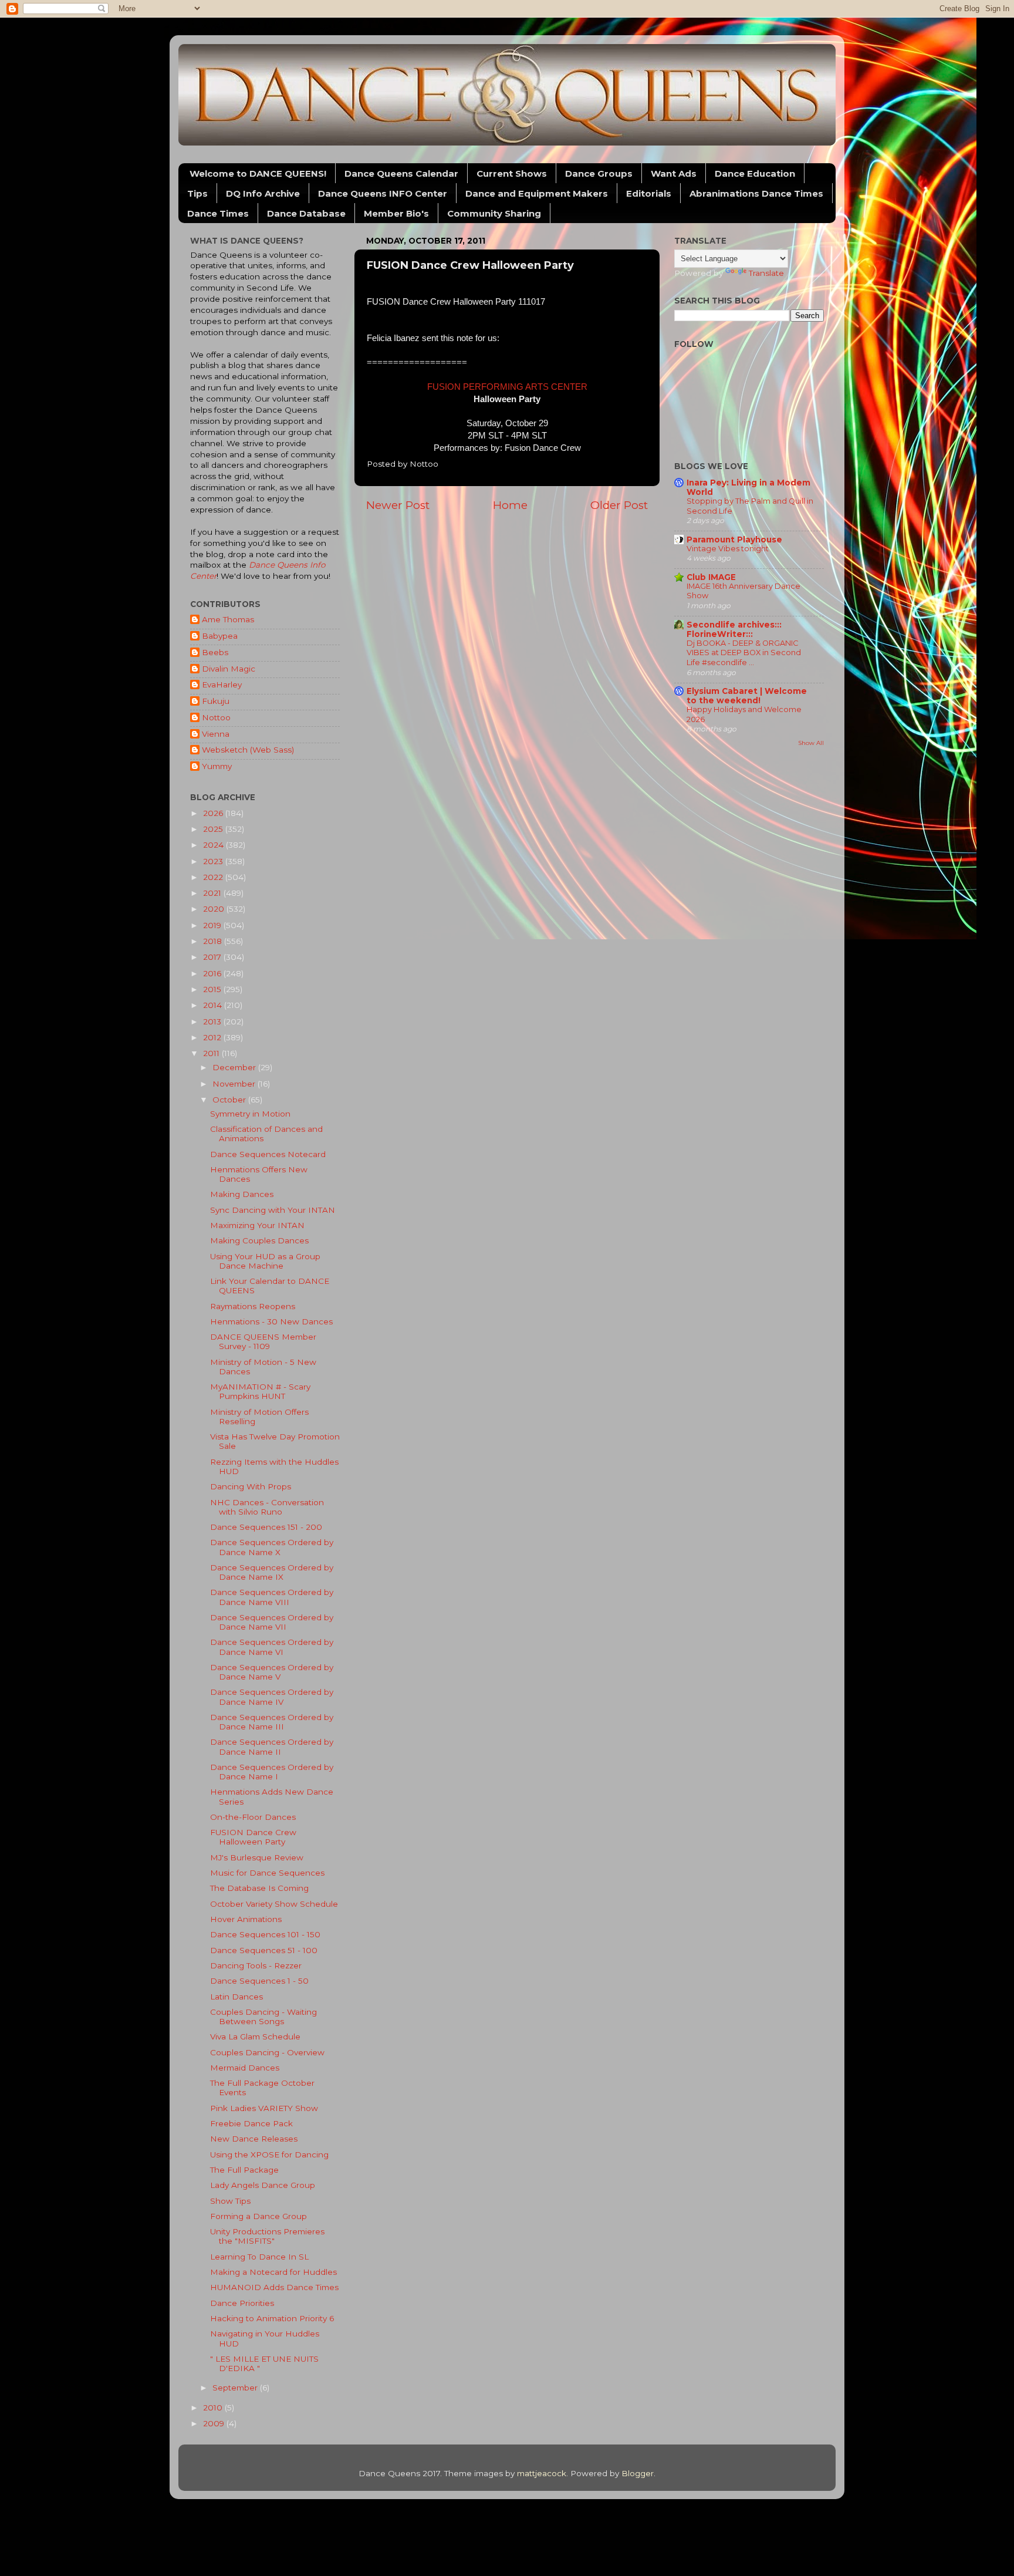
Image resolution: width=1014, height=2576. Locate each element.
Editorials (649, 193)
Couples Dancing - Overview (267, 2052)
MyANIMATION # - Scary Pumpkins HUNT (260, 1391)
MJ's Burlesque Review (257, 1857)
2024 (214, 845)
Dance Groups (599, 173)
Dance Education (755, 173)
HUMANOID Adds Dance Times (274, 2287)
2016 (213, 973)
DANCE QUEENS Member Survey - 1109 (263, 1341)
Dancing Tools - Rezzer (256, 1965)
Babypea (220, 636)
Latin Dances (236, 1997)
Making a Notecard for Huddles (273, 2272)
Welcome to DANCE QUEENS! (258, 173)
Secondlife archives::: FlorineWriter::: (734, 629)
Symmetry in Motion (250, 1114)
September (236, 2388)
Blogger (638, 2473)
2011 (212, 1053)
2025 (214, 829)
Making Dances (242, 1194)
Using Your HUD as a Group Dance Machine (265, 1261)
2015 (213, 989)
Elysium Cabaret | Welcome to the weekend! (747, 696)
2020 (215, 909)
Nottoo (216, 717)
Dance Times (218, 213)
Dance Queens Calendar (401, 173)
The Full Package (244, 2170)
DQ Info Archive (263, 193)
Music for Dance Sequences (267, 1873)
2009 (215, 2423)
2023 (214, 861)
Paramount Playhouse (734, 540)
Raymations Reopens (253, 1306)
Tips (197, 193)
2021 (213, 893)
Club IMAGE (711, 577)
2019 (213, 925)
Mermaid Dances (245, 2068)
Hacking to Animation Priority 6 (272, 2318)
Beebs (215, 652)
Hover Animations (246, 1919)
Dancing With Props (251, 1486)
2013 (213, 1021)
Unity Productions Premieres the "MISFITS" (267, 2236)
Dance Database (306, 213)
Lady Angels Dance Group (263, 2185)
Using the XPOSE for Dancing (269, 2154)
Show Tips (230, 2201)
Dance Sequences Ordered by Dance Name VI (272, 1647)
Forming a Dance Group (258, 2216)
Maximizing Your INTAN (257, 1225)
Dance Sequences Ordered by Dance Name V (272, 1672)
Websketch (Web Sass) (248, 750)
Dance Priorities (242, 2303)
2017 (213, 957)
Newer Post (398, 505)
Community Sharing (494, 213)
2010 (214, 2408)
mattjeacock (542, 2473)
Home (510, 505)
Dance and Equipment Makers (537, 193)
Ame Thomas (228, 619)
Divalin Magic (229, 669)
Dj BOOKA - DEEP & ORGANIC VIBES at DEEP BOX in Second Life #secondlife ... (744, 653)
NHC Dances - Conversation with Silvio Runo (267, 1507)
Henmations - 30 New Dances (271, 1321)
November (235, 1084)
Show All (811, 743)
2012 (213, 1037)
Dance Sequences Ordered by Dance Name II (272, 1746)
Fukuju (216, 701)
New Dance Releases (254, 2139)
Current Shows (512, 173)
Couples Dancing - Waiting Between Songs (263, 2017)
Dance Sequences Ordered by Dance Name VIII (272, 1597)
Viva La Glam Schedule (255, 2036)
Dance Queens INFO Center (383, 193)
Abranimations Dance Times (756, 193)
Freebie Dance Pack (251, 2123)
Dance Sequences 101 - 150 (265, 1934)
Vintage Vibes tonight (728, 549)
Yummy (217, 766)
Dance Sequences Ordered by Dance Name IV (272, 1697)
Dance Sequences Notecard (268, 1154)
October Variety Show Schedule (274, 1904)
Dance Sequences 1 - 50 (259, 1981)
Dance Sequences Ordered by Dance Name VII (272, 1622)
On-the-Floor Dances (253, 1817)
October (230, 1100)
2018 (214, 941)
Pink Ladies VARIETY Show (264, 2108)
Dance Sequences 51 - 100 (264, 1950)
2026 (214, 813)
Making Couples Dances (259, 1240)
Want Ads (674, 173)
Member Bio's (396, 213)
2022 (214, 877)
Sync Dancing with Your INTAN (273, 1210)
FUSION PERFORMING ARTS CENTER (507, 387)
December (235, 1067)
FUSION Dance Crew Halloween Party (253, 1837)
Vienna (216, 734)
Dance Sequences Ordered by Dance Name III (272, 1722)
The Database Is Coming (259, 1888)
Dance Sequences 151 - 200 (266, 1527)
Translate (766, 273)
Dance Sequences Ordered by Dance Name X (272, 1547)
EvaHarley (222, 685)
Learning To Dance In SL (259, 2257)
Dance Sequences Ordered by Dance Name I (272, 1772)
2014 (214, 1005)
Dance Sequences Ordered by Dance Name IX (272, 1572)
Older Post (619, 505)
